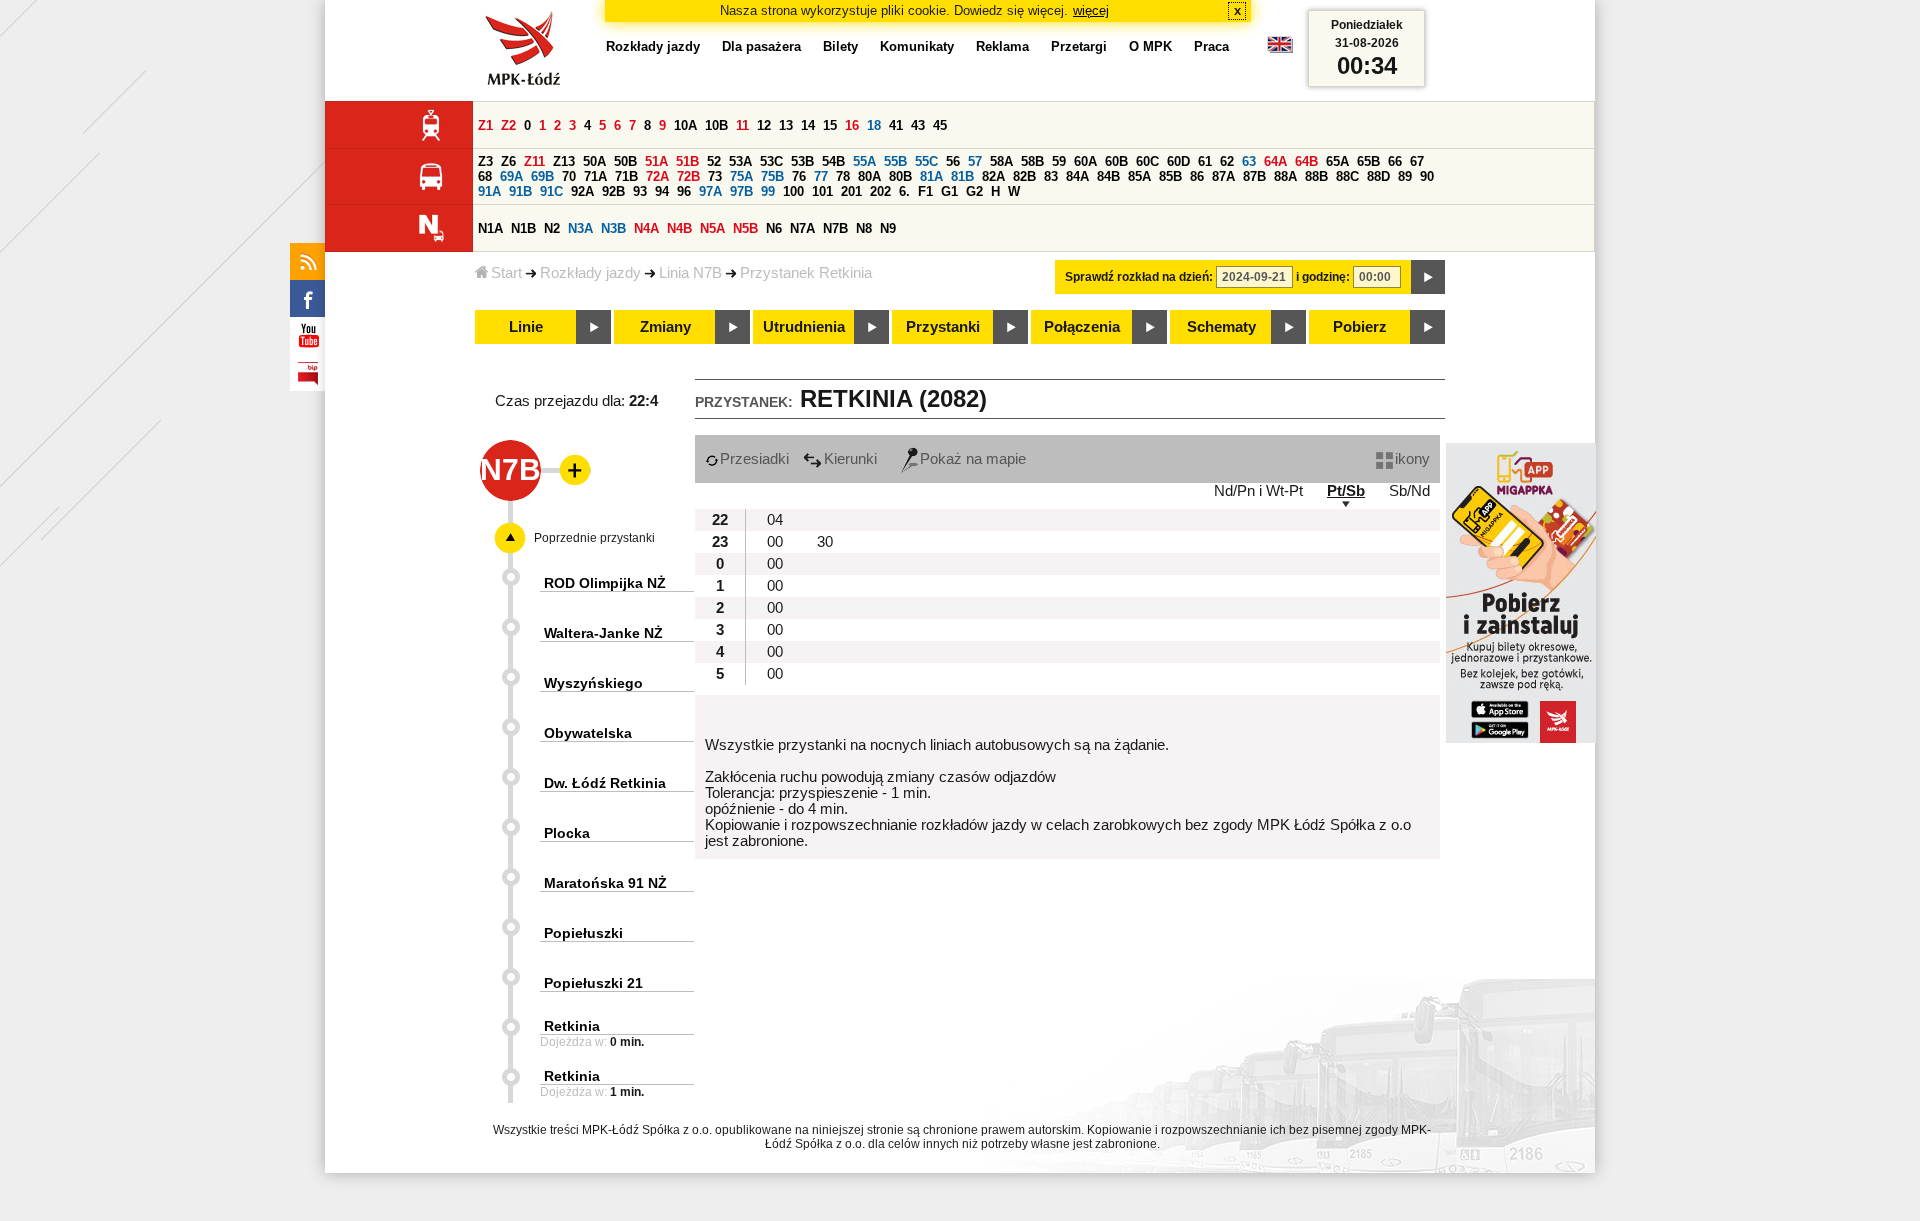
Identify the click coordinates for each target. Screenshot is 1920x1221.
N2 (552, 228)
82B (1024, 176)
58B (1032, 161)
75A (741, 176)
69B (542, 176)
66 (1395, 161)
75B (772, 176)
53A (740, 161)
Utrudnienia (804, 327)
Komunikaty (917, 46)
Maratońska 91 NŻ (605, 883)
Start (506, 273)
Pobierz (1360, 327)
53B (802, 161)
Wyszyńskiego (593, 683)
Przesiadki (754, 459)
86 (1197, 176)
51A (656, 161)
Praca (1211, 46)
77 (821, 176)
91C (551, 191)
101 (822, 191)
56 (953, 161)
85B (1170, 176)
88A (1285, 176)
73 (715, 176)
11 (742, 125)
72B (688, 176)
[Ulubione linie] (569, 470)
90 (1427, 176)
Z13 (564, 161)
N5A (712, 228)
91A (489, 191)
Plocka (567, 833)
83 (1051, 176)
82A (993, 176)
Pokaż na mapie (973, 459)
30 (825, 542)
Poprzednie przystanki (594, 538)
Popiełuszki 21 (593, 983)
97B (741, 191)
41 (896, 125)
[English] (1280, 49)
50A (594, 161)
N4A (646, 228)
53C (771, 161)
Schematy (1221, 327)
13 (786, 125)
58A (1001, 161)
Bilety (840, 46)
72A (657, 176)
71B (626, 176)
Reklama (1002, 46)
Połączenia (1082, 327)
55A (864, 161)
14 (808, 125)
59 (1059, 161)
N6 (774, 228)
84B (1108, 176)
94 (662, 191)
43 (918, 125)
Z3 (485, 161)
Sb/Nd (1409, 491)
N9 (888, 228)
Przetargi (1079, 46)
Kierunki (850, 459)
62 (1227, 161)
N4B (679, 228)
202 (880, 191)
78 (843, 176)
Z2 (508, 125)
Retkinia (572, 1026)
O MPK (1150, 46)
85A (1139, 176)
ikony (1412, 459)
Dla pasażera (761, 46)
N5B (745, 228)
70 (569, 176)
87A (1223, 176)
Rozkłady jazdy (590, 273)
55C (926, 161)
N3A (580, 228)
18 (874, 125)
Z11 (534, 161)
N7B (835, 228)
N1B (523, 228)
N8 (864, 228)
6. (904, 191)
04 (775, 520)
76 (799, 176)
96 (684, 191)
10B (716, 125)
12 (764, 125)
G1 (949, 191)
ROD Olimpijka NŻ (605, 583)
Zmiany (665, 327)
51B (687, 161)
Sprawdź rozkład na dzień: (1139, 277)
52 (714, 161)
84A (1077, 176)
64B (1306, 161)
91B (520, 191)
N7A (802, 228)
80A (869, 176)
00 (775, 542)
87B (1254, 176)
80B (900, 176)
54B (833, 161)
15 (830, 125)
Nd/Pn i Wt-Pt (1258, 491)
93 (640, 191)
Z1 (485, 125)
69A (511, 176)
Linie (526, 327)
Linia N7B (690, 273)
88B (1316, 176)
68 (485, 176)
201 (851, 191)
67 (1417, 161)
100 (793, 191)
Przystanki (943, 327)
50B (625, 161)
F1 (925, 191)
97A (710, 191)
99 (768, 191)
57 (975, 161)
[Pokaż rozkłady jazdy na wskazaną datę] (1428, 277)
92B (613, 191)
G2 (974, 191)
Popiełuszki (583, 933)
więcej (1091, 10)
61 (1205, 161)
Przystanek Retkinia (806, 273)
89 (1405, 176)
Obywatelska (588, 733)
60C (1147, 161)
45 (940, 125)
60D (1178, 161)
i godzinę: (1323, 277)
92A (582, 191)
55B (895, 161)
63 (1249, 161)
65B (1368, 161)
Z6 (508, 161)
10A (685, 125)
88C (1347, 176)
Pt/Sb (1346, 491)
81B (962, 176)
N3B (613, 228)
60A (1085, 161)
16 (852, 125)
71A (595, 176)
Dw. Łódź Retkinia (605, 783)
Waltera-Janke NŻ (603, 633)
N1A (490, 228)
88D (1378, 176)
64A (1275, 161)
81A (931, 176)
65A (1337, 161)
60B (1116, 161)
